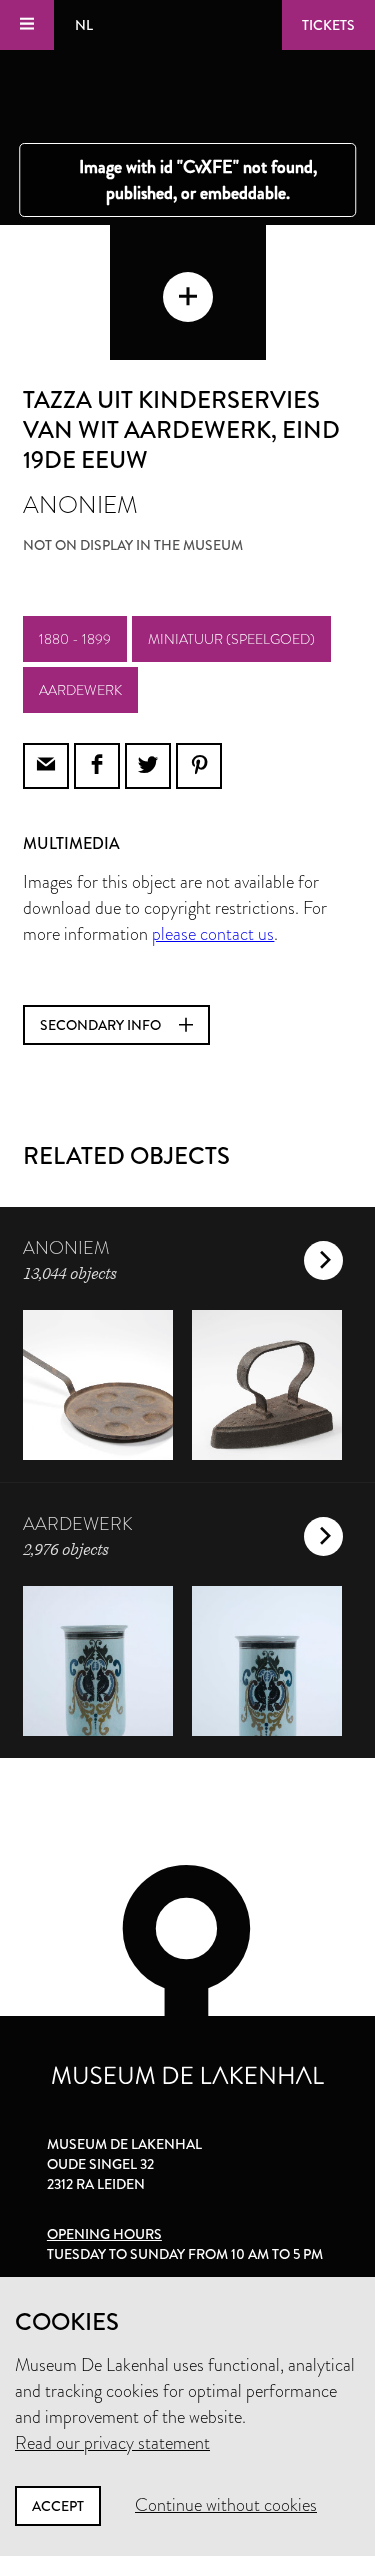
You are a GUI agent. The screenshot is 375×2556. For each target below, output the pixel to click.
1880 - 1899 (75, 639)
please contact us (213, 934)
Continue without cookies (226, 2505)
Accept (58, 2506)
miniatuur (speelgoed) (231, 639)
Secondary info (102, 1025)
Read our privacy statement (112, 2443)
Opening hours (104, 2234)
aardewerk (80, 690)
